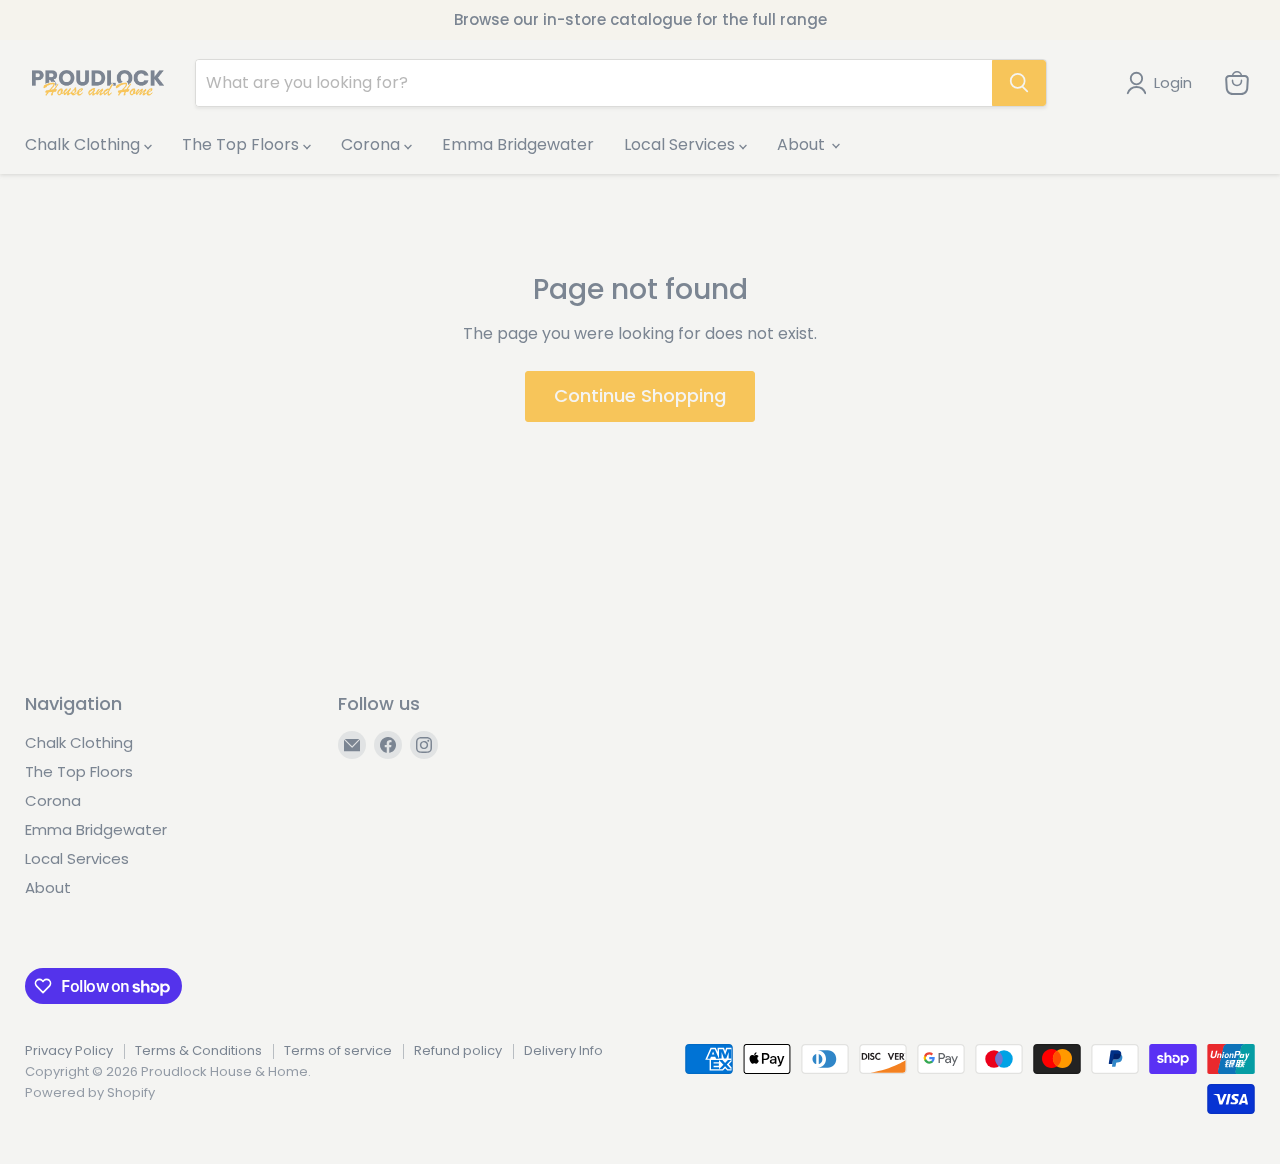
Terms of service (338, 1050)
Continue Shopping (640, 395)
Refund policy (458, 1050)
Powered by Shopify (90, 1092)
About (803, 144)
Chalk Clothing (84, 144)
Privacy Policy (69, 1050)
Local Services (681, 144)
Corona (372, 144)
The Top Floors (242, 144)
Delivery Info (563, 1050)
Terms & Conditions (198, 1050)
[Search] (1019, 83)
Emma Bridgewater (518, 144)
